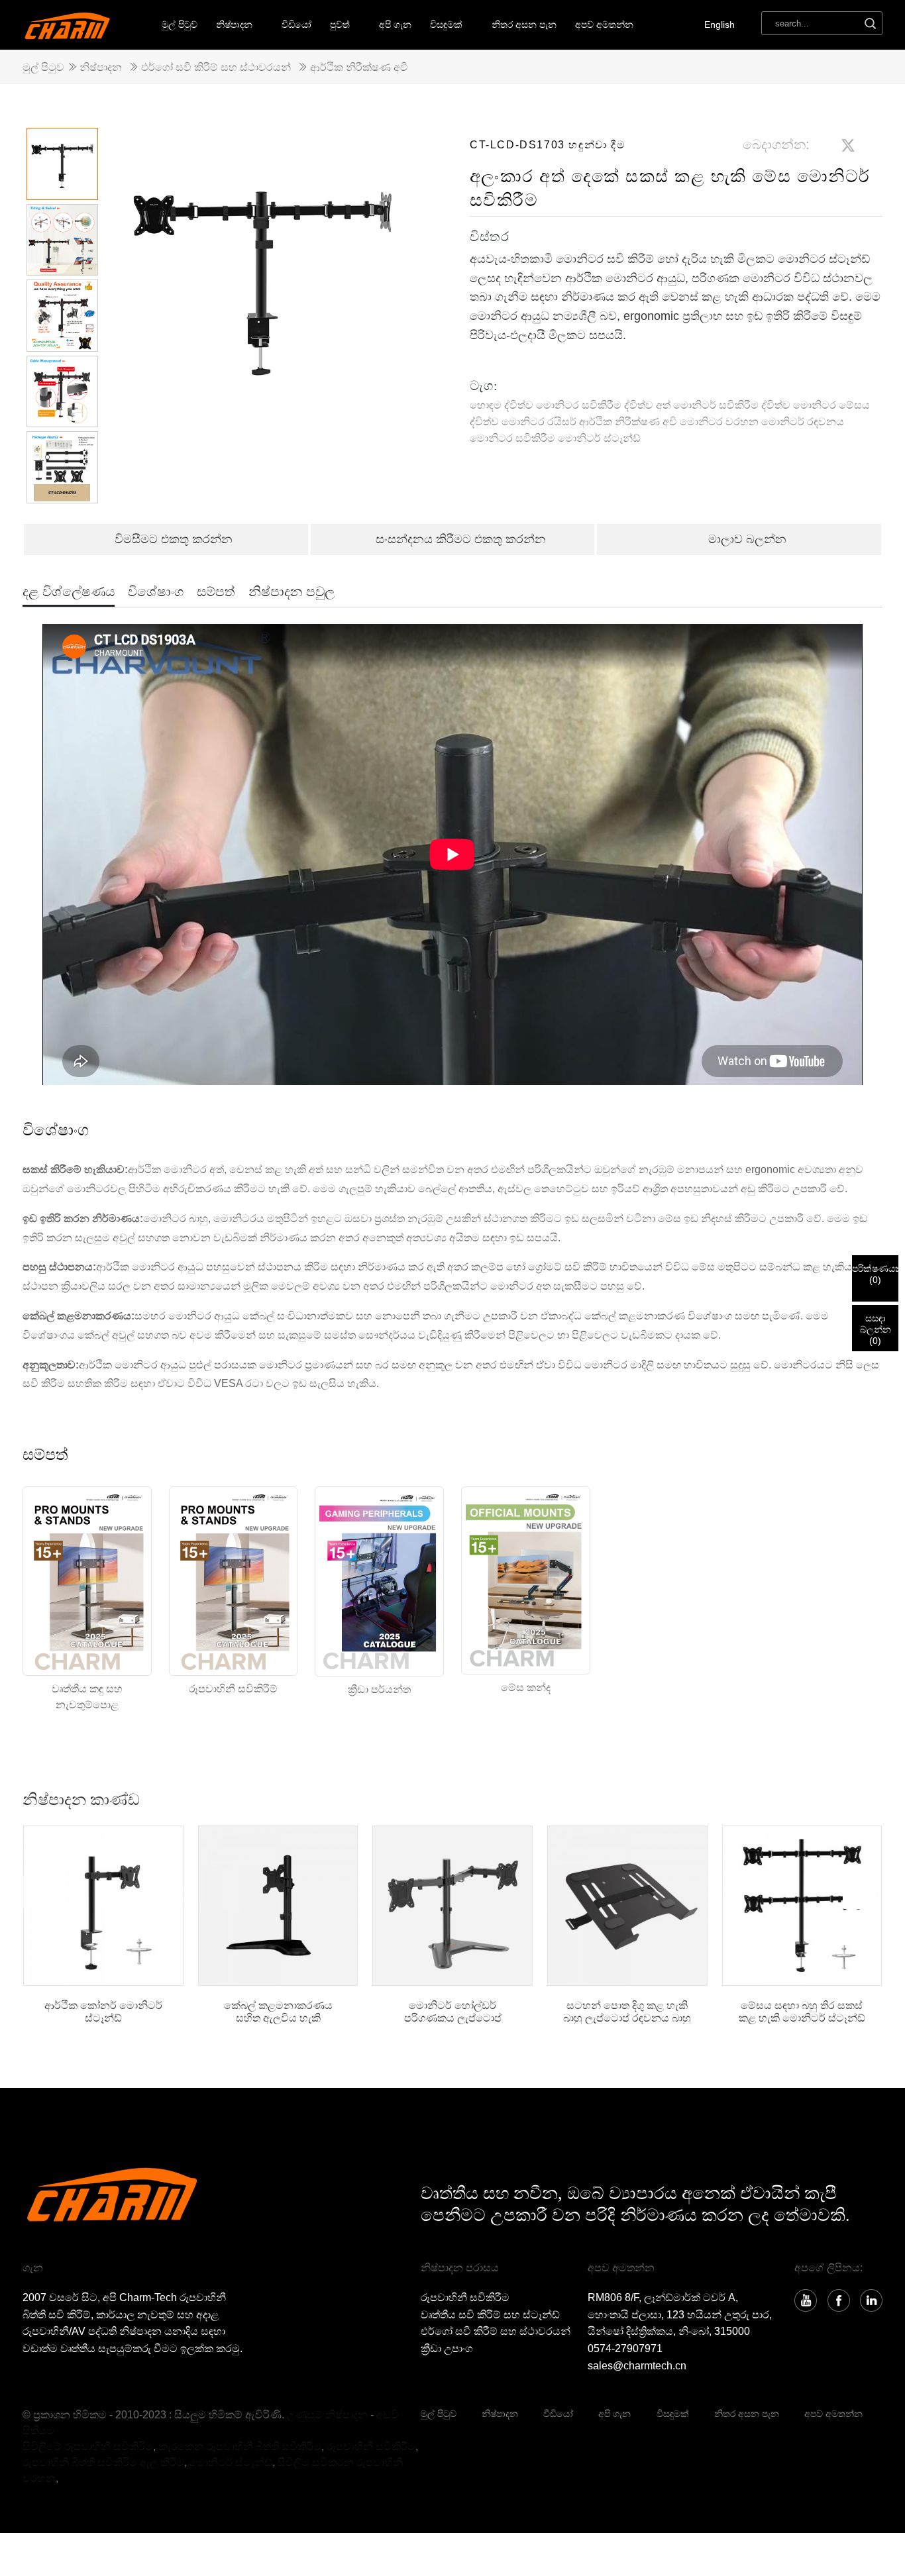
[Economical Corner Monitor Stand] (103, 1906)
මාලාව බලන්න (747, 539)
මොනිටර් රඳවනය (803, 422)
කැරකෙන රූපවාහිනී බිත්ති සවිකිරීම (240, 2447)
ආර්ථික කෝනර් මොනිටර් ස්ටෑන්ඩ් (103, 2012)
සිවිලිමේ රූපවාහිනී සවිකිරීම (88, 2447)
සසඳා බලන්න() (876, 1329)
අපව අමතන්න (604, 25)
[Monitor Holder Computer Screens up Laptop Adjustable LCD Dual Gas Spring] (452, 1906)
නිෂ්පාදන (234, 25)
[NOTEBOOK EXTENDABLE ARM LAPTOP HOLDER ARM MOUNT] (627, 1906)
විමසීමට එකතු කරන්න (174, 539)
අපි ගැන (395, 25)
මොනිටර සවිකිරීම (512, 438)
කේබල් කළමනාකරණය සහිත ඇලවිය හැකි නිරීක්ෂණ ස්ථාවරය (278, 2012)
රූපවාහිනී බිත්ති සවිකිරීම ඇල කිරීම (103, 2462)
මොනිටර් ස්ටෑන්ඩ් (599, 438)
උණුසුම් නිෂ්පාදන (327, 2415)
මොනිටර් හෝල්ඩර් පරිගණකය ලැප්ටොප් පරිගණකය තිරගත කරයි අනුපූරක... (453, 2012)
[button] (393, 323)
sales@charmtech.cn (637, 2366)
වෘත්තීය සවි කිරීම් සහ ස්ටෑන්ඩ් (490, 2315)
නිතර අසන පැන (524, 25)
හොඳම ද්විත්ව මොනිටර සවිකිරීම (546, 405)
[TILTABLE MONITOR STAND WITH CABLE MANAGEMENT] (278, 1906)
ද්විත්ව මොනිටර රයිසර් (523, 422)
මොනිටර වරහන (719, 422)
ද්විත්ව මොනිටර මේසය (816, 405)
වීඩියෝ (296, 25)
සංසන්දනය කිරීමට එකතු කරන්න (461, 539)
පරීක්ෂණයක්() (875, 1274)
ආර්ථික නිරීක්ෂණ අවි (359, 67)
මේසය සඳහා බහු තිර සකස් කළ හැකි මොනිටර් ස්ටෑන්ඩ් (802, 2012)
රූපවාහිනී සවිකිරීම (465, 2297)
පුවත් (340, 25)
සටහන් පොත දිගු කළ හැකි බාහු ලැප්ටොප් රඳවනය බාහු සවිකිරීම (627, 2012)
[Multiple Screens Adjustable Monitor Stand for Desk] (802, 1906)
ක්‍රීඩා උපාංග (447, 2348)
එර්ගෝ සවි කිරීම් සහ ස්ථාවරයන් (216, 67)
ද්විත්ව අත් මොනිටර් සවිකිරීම (691, 405)
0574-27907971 (625, 2348)
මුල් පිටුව (180, 25)
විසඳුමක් (673, 2414)
